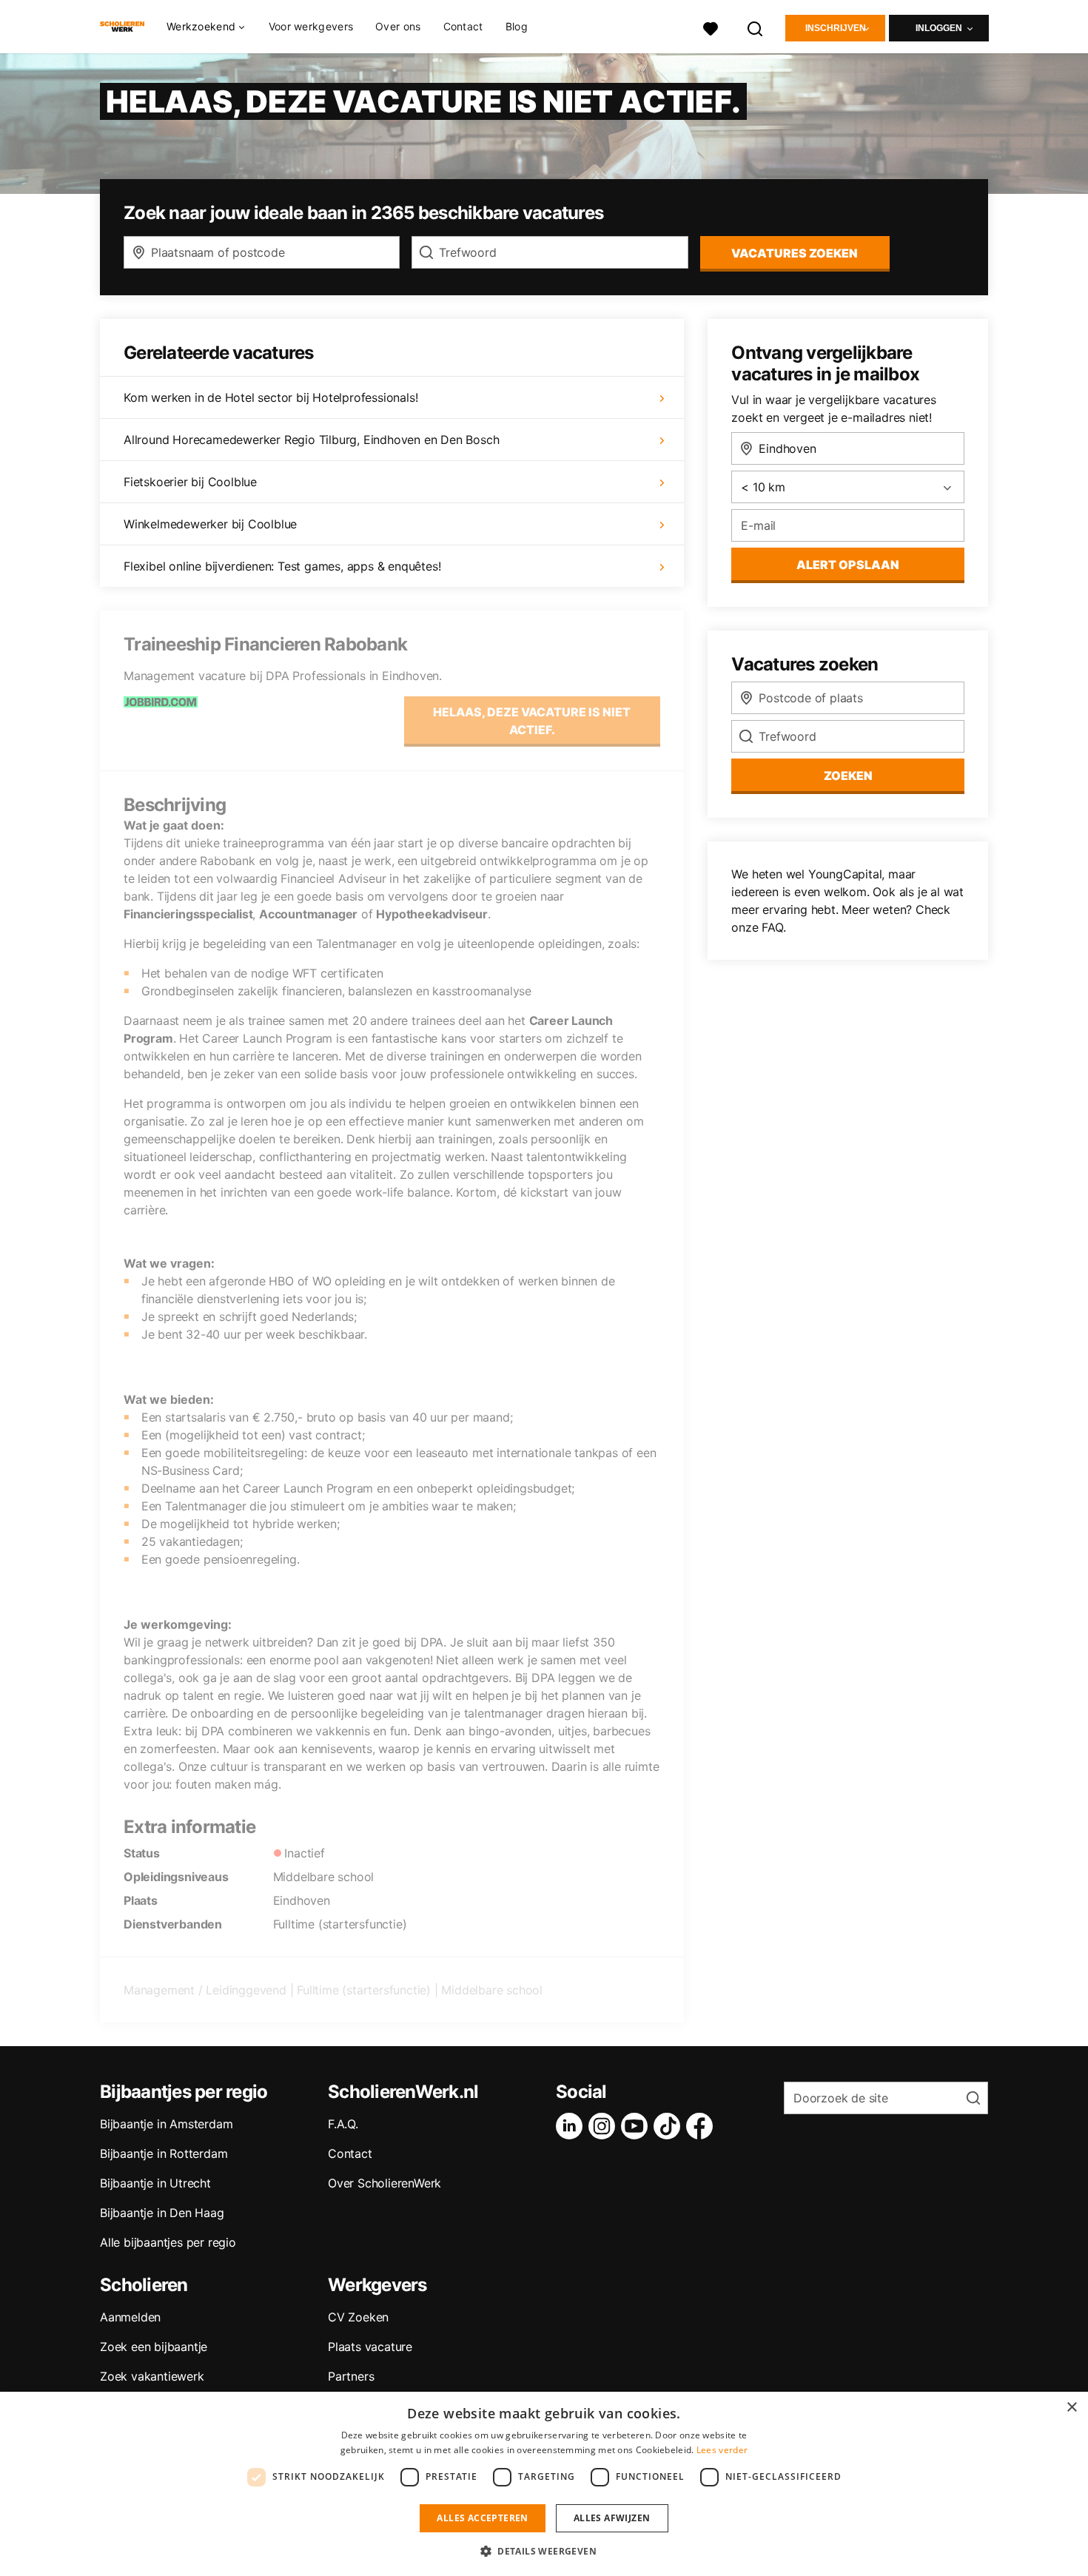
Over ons (398, 26)
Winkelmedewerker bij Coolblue (210, 524)
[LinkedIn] (572, 2126)
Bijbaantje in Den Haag (162, 2213)
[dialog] (544, 2484)
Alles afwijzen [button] (612, 2518)
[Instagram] (605, 2126)
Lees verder (722, 2450)
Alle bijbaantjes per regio (168, 2242)
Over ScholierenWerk (385, 2183)
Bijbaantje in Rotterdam (164, 2153)
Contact (463, 26)
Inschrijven (836, 28)
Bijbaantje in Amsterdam (166, 2124)
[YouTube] (637, 2126)
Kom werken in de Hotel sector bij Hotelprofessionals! (271, 397)
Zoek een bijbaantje (154, 2347)
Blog (517, 26)
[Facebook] (702, 2126)
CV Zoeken (358, 2317)
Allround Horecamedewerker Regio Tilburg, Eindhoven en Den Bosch (311, 440)
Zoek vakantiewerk (152, 2376)
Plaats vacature (370, 2347)
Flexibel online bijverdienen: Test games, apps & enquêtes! (282, 566)
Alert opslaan (848, 565)
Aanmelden (130, 2317)
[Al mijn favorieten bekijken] (711, 27)
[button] (544, 2551)
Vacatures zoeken (795, 253)
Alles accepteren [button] (482, 2518)
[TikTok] (670, 2126)
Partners (351, 2376)
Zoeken (848, 776)
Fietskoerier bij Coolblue (190, 482)
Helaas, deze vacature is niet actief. (532, 721)
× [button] (1071, 2408)
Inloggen (939, 28)
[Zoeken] (756, 27)
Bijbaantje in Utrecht (155, 2183)
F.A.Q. (343, 2124)
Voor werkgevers (311, 26)
